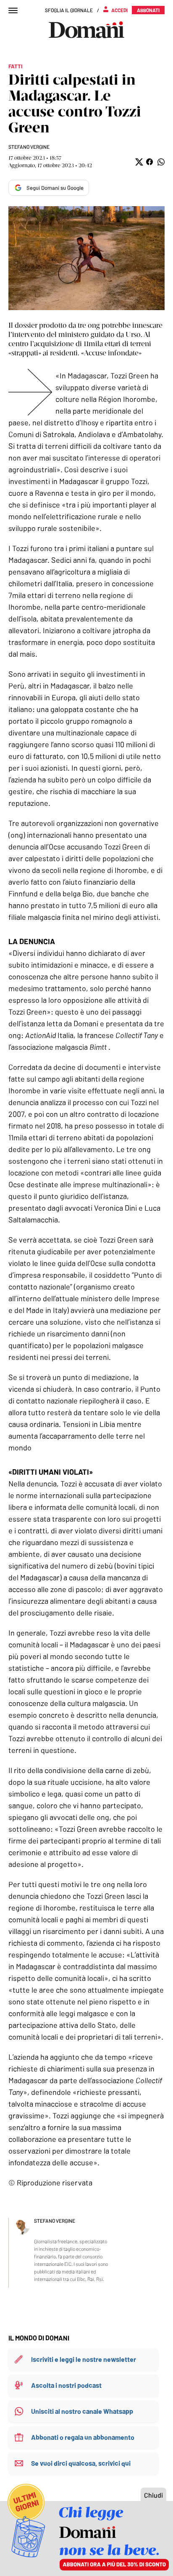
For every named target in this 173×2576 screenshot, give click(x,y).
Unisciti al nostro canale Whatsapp (82, 2411)
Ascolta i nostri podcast (66, 2385)
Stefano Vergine (29, 147)
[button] (138, 162)
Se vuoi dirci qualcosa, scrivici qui (81, 2463)
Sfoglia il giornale (69, 10)
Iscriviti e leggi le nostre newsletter (84, 2359)
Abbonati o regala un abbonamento (83, 2437)
